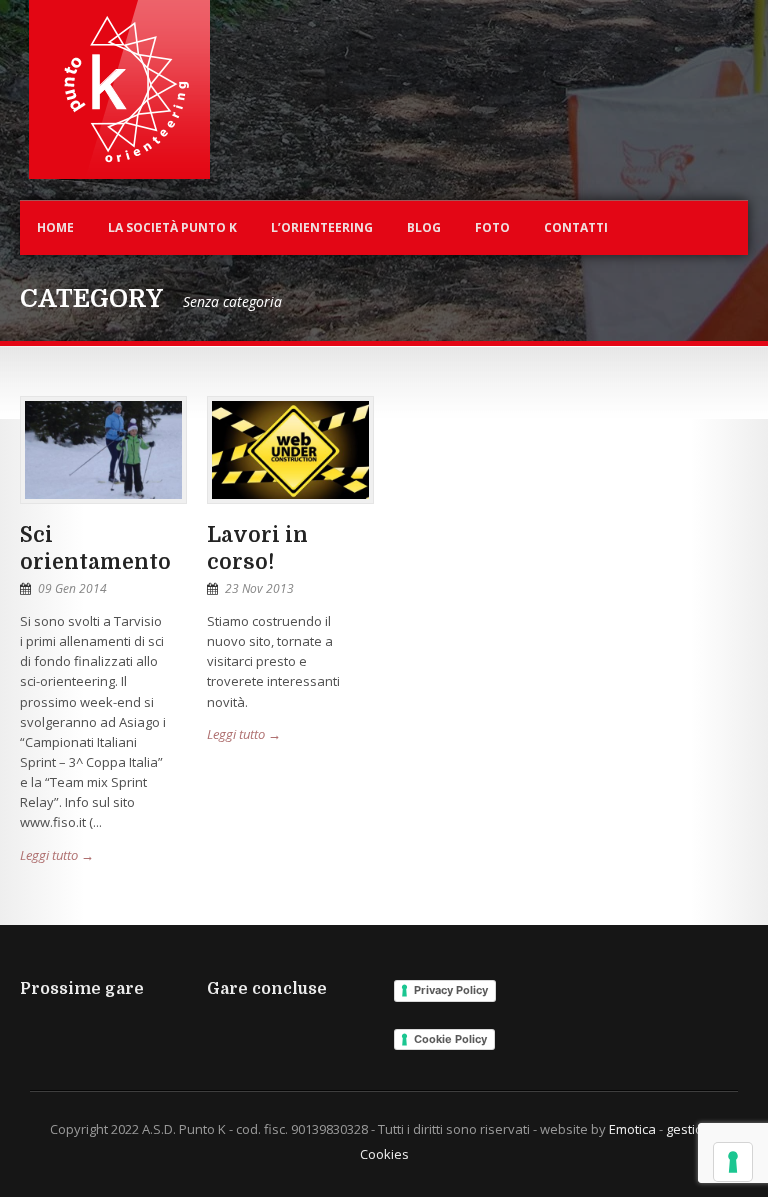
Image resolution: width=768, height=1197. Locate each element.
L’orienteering (322, 227)
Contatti (576, 227)
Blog (424, 227)
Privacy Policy (451, 990)
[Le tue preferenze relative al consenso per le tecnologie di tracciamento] (733, 1162)
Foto (492, 227)
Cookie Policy (450, 1039)
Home (55, 227)
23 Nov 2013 (259, 588)
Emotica (632, 1129)
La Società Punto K (172, 227)
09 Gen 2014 (72, 588)
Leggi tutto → (57, 855)
